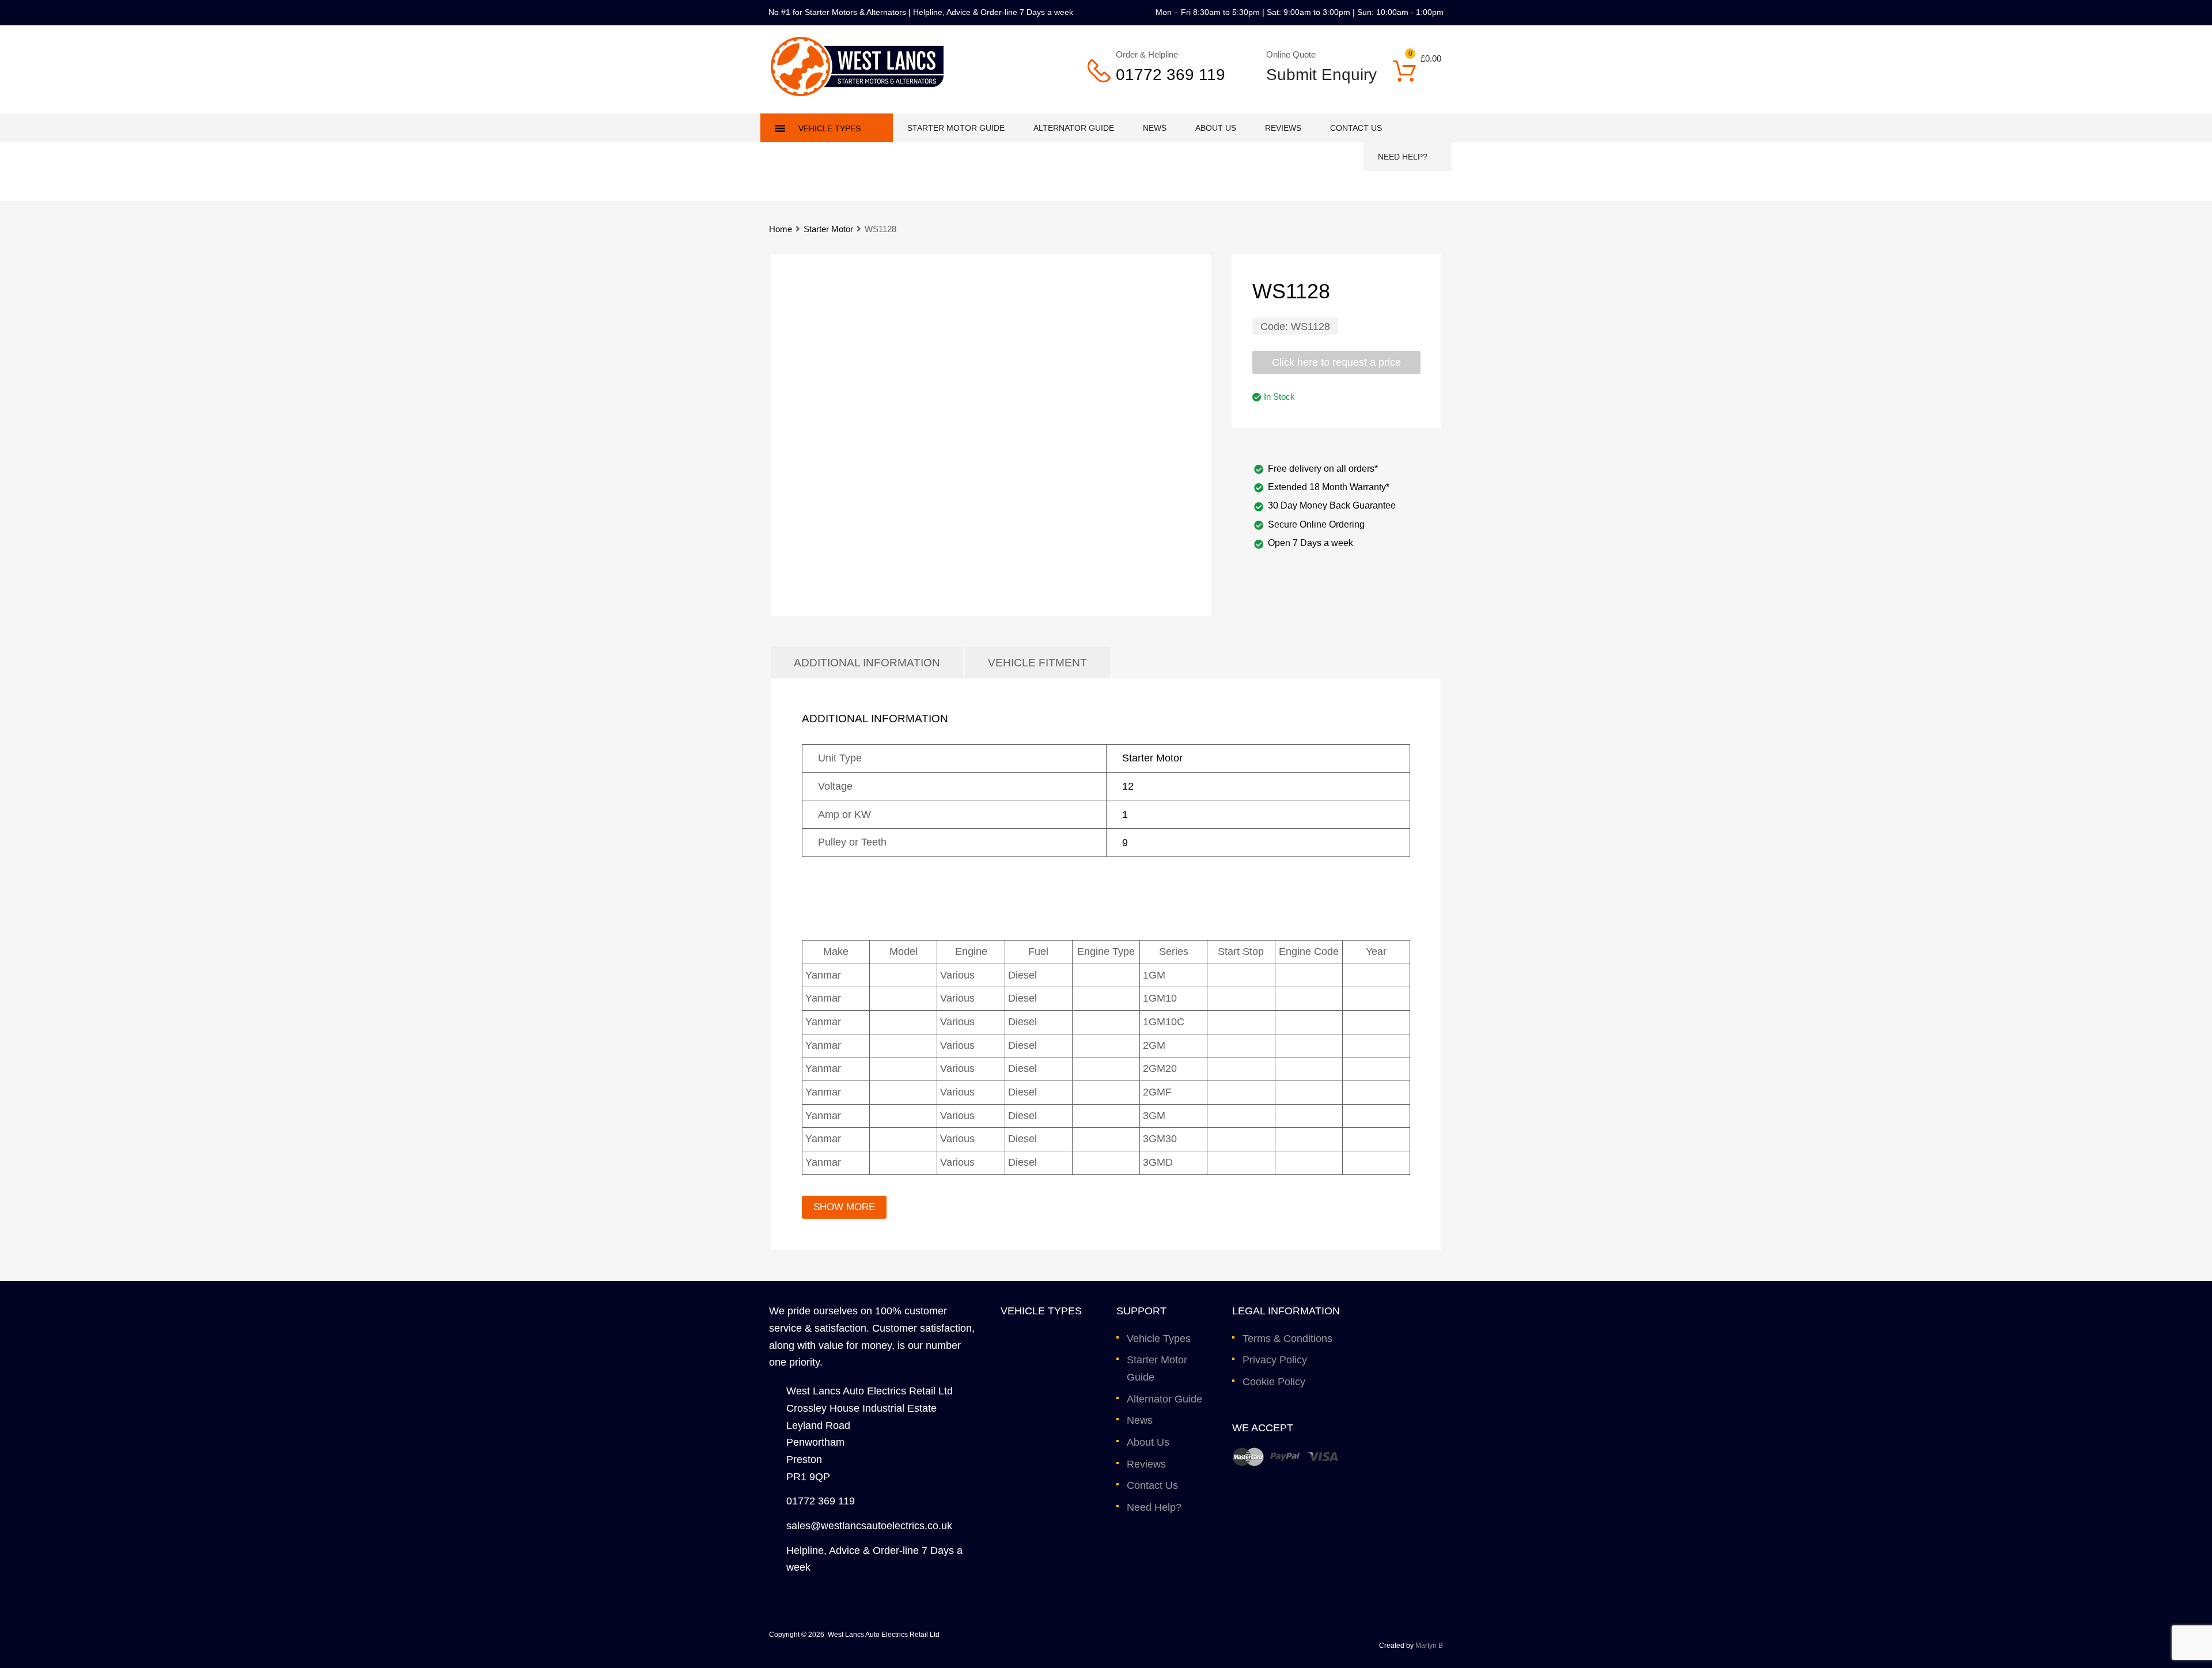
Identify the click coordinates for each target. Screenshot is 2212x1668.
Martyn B (1429, 1646)
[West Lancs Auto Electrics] (857, 93)
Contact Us (1356, 128)
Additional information (867, 663)
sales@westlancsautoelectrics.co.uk (869, 1526)
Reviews (1283, 128)
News (1155, 128)
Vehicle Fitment (1037, 663)
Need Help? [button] (1403, 157)
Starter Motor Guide (956, 128)
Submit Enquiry (1314, 75)
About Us (1216, 128)
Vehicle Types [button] (829, 128)
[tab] (867, 663)
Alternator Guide (1074, 128)
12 (1128, 786)
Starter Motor (828, 229)
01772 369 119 (1171, 75)
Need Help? (1154, 1507)
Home (781, 229)
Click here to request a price (1336, 362)
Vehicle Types (1159, 1339)
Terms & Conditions (1287, 1339)
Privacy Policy (1275, 1360)
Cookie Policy (1274, 1382)
